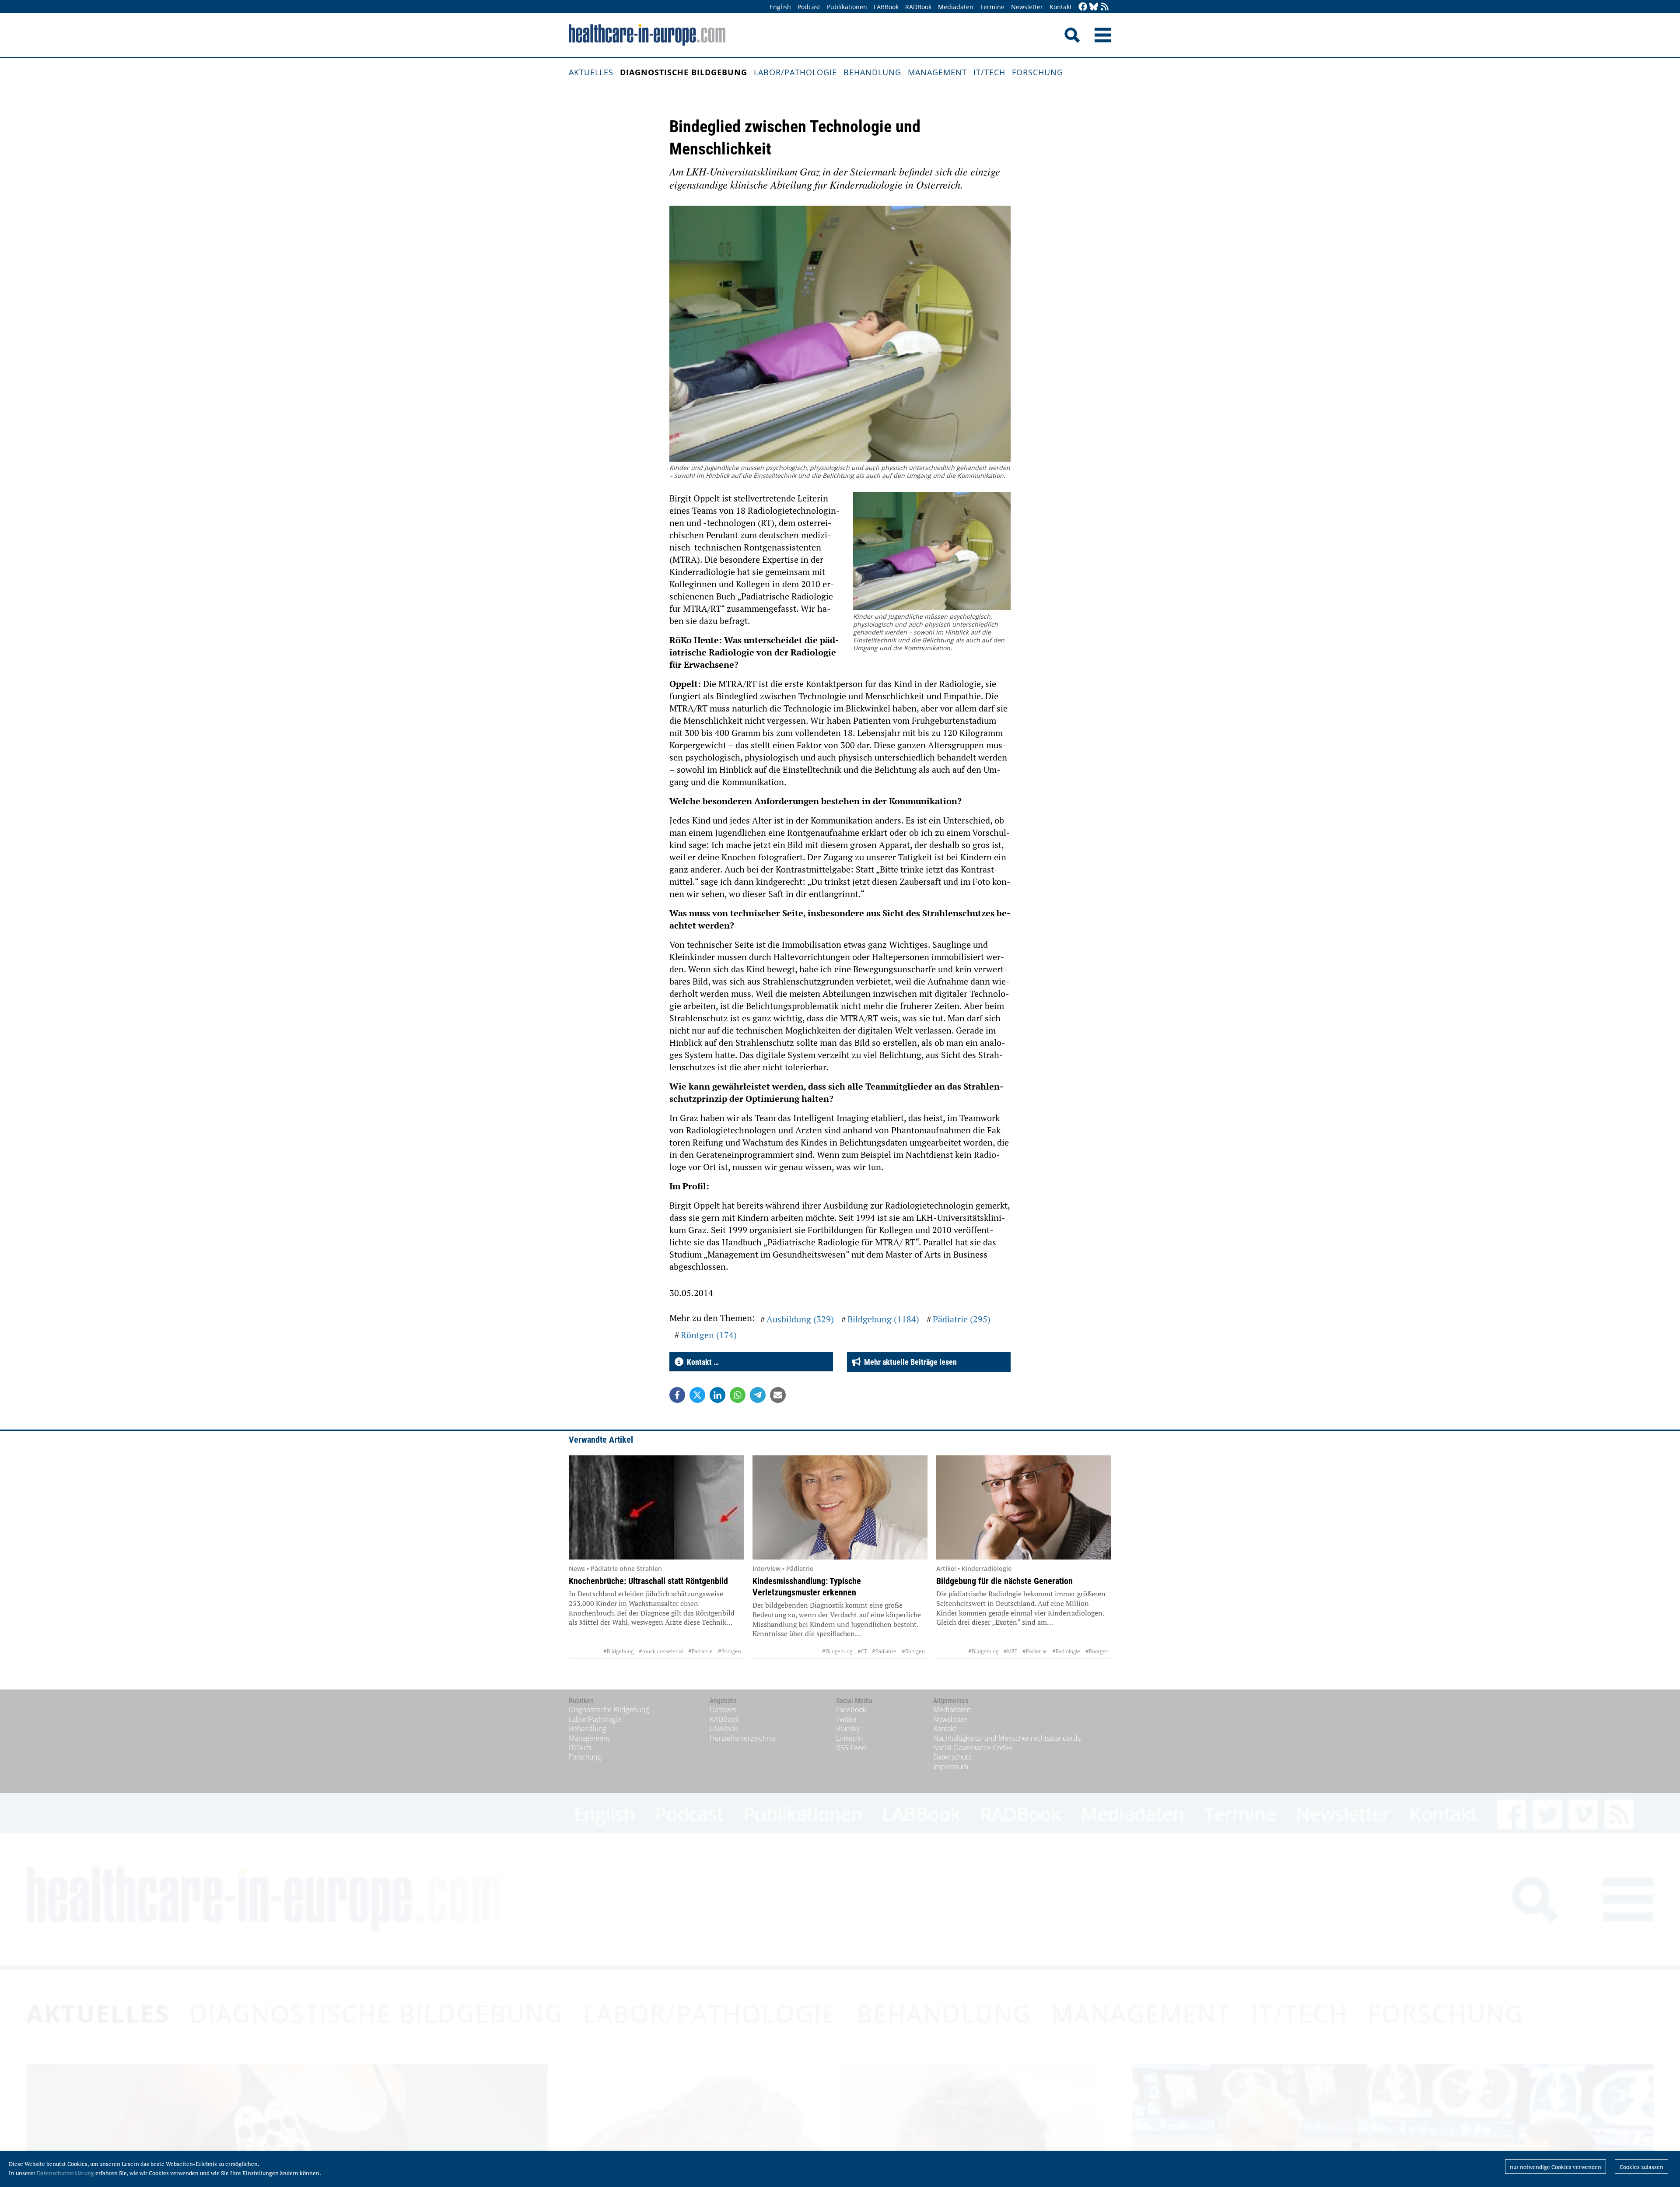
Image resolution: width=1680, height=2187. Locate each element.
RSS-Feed (851, 1748)
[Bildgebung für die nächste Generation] (1024, 1507)
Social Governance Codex (973, 1748)
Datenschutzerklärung (65, 2173)
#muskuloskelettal (661, 1651)
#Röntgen (730, 1651)
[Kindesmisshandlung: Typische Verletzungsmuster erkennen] (840, 1507)
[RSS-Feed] (1105, 7)
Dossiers (723, 1710)
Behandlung (872, 72)
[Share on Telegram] (758, 1395)
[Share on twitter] (697, 1395)
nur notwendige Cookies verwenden (1556, 2167)
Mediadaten (956, 7)
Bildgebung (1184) (883, 1319)
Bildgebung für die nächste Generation (1004, 1581)
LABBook (886, 7)
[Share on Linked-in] (717, 1395)
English (780, 7)
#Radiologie (1066, 1651)
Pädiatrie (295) (962, 1319)
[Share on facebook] (677, 1395)
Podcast (809, 7)
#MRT (1010, 1651)
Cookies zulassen (1641, 2167)
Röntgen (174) (709, 1335)
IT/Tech (989, 72)
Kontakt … (701, 1362)
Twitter (847, 1719)
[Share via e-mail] (778, 1395)
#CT (862, 1651)
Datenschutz (952, 1757)
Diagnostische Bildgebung (684, 72)
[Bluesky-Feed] (1094, 7)
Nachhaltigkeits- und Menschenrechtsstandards (1007, 1738)
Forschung (1038, 72)
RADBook (918, 7)
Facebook (851, 1710)
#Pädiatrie (700, 1651)
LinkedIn (849, 1738)
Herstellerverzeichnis (742, 1738)
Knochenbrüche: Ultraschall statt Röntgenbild (648, 1581)
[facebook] (1083, 7)
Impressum (951, 1766)
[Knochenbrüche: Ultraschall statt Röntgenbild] (656, 1507)
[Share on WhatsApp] (738, 1395)
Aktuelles (591, 72)
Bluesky (848, 1728)
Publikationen (847, 7)
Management (937, 72)
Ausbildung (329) (800, 1319)
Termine (992, 7)
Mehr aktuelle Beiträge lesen (909, 1362)
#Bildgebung (618, 1651)
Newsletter (1027, 7)
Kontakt (1061, 7)
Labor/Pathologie (795, 72)
